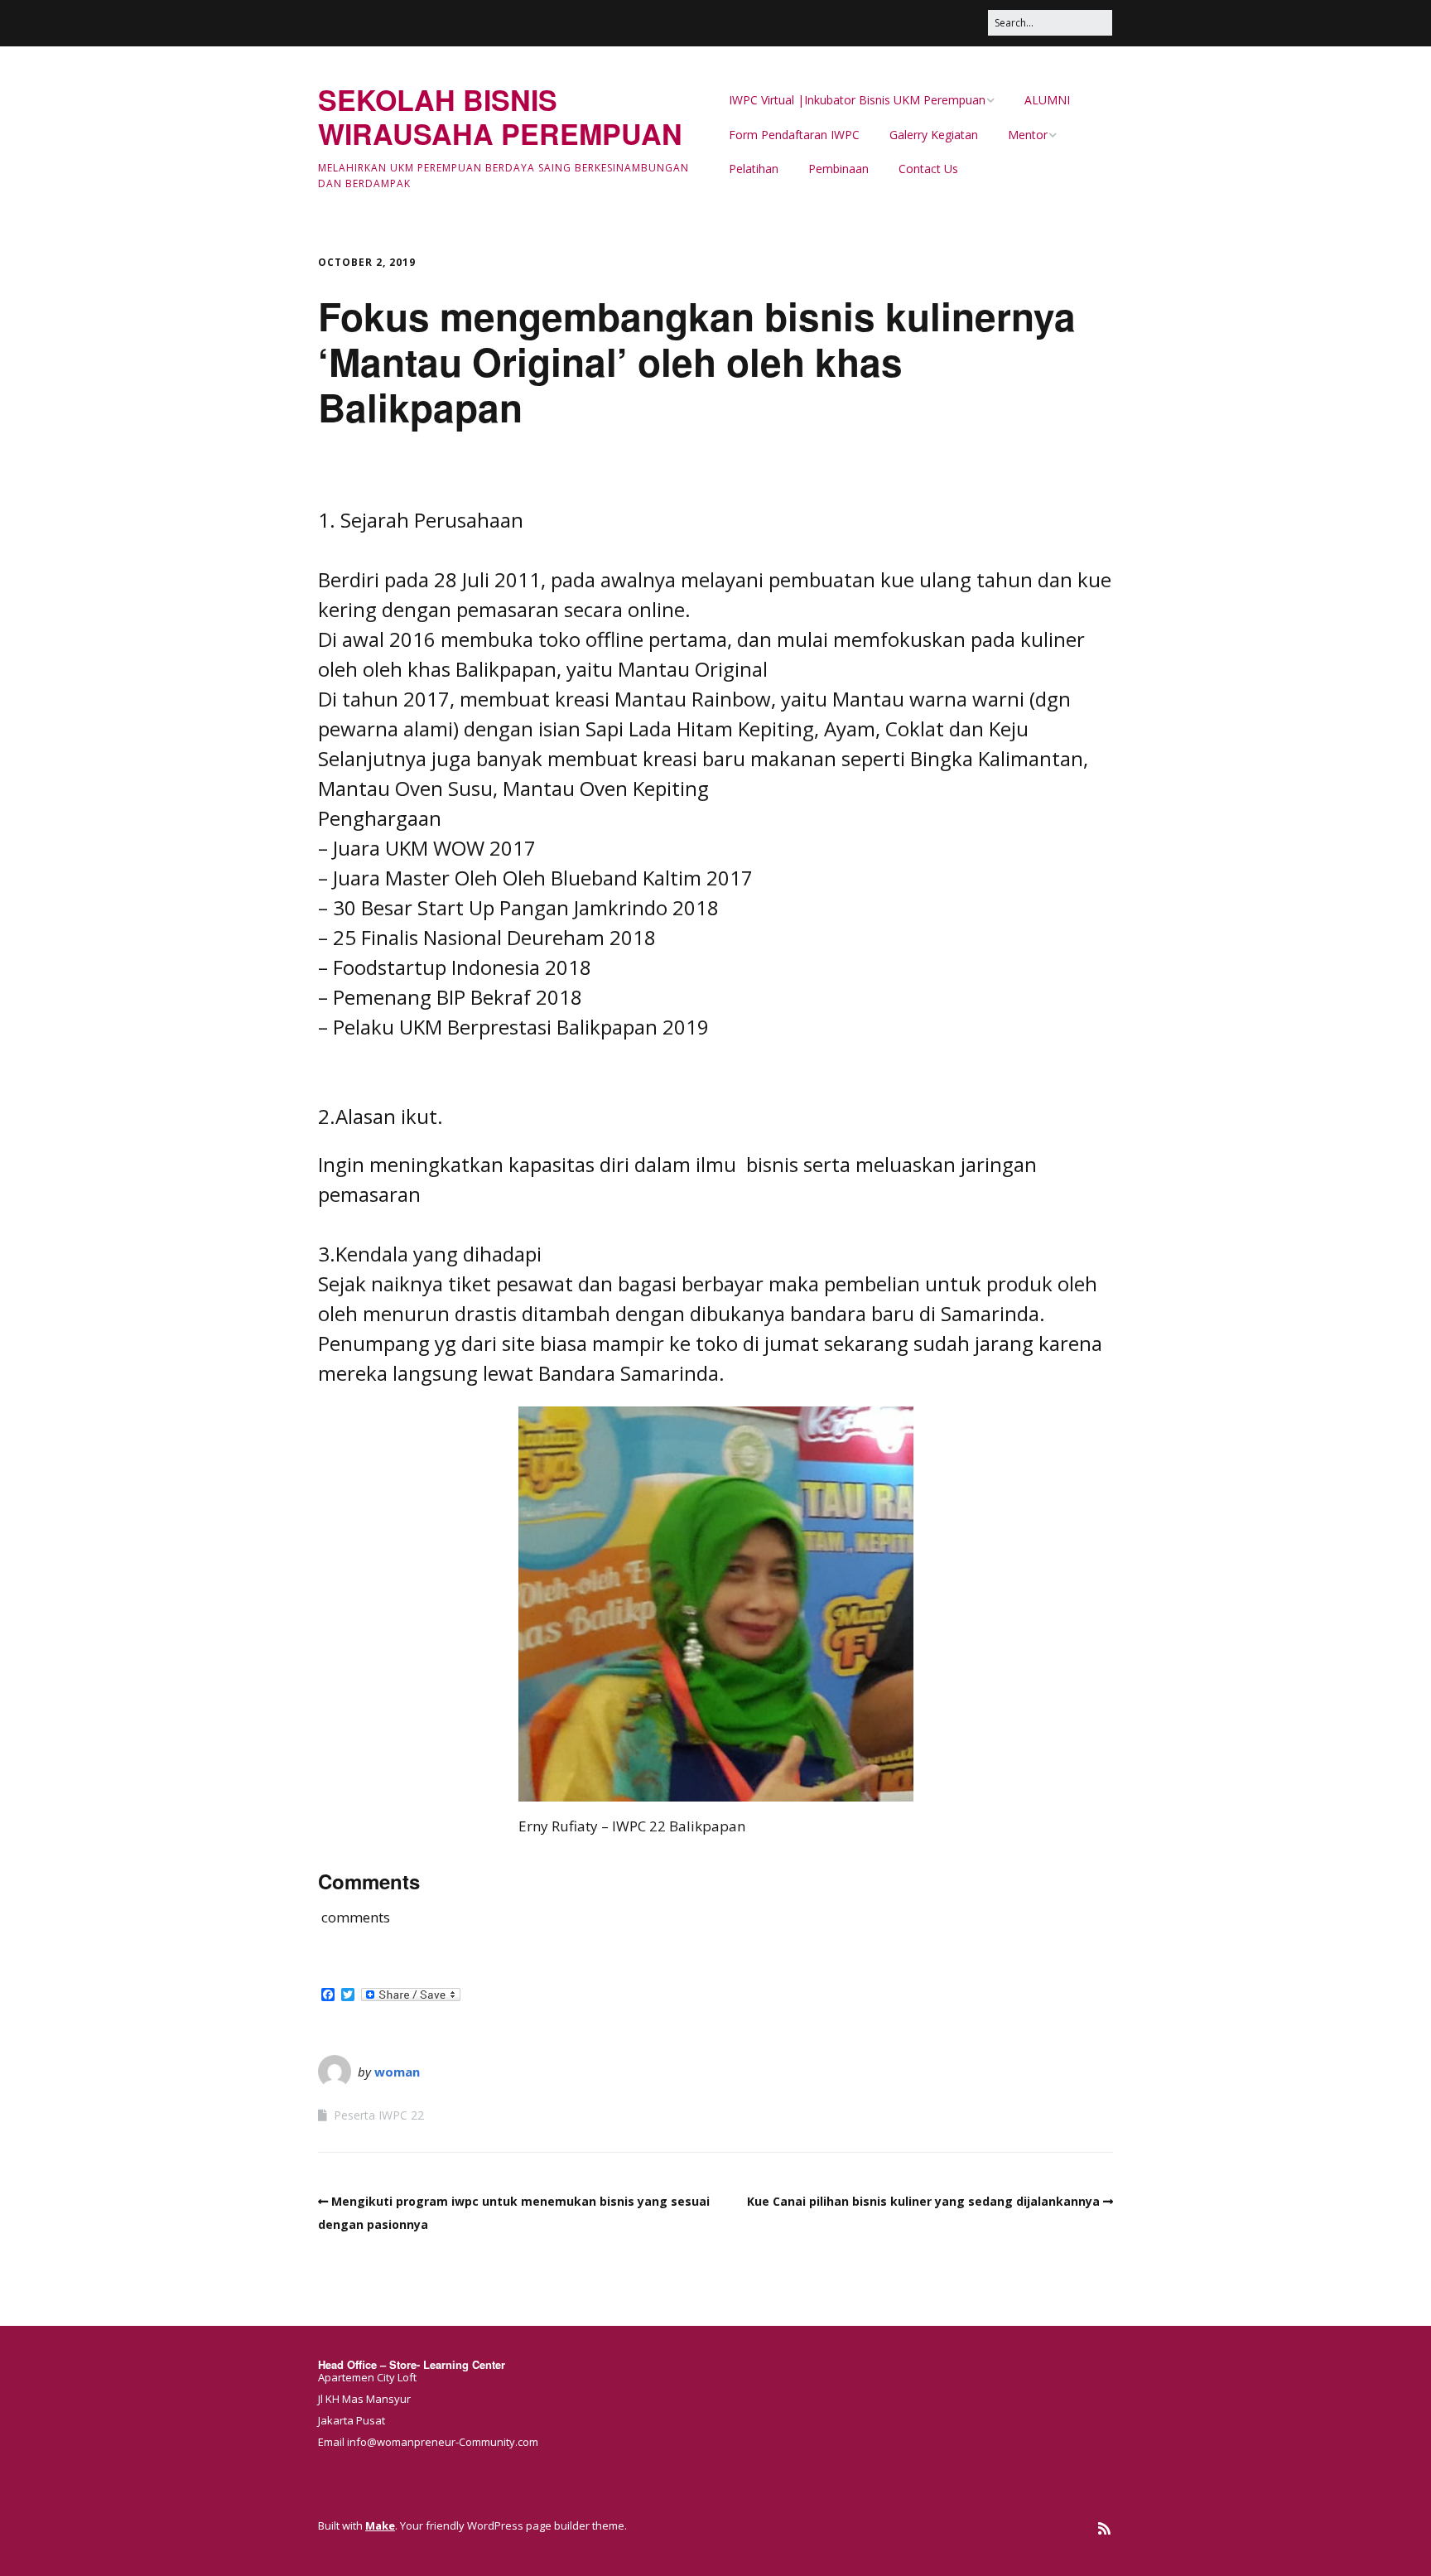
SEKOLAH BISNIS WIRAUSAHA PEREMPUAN (500, 116)
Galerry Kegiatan (934, 135)
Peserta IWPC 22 (379, 2115)
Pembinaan (838, 169)
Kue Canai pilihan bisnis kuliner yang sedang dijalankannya (923, 2201)
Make (380, 2525)
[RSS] (1104, 2528)
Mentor (1028, 135)
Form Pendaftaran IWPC (794, 135)
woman (397, 2072)
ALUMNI (1047, 100)
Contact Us (928, 169)
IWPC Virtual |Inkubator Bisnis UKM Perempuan (857, 100)
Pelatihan (754, 169)
